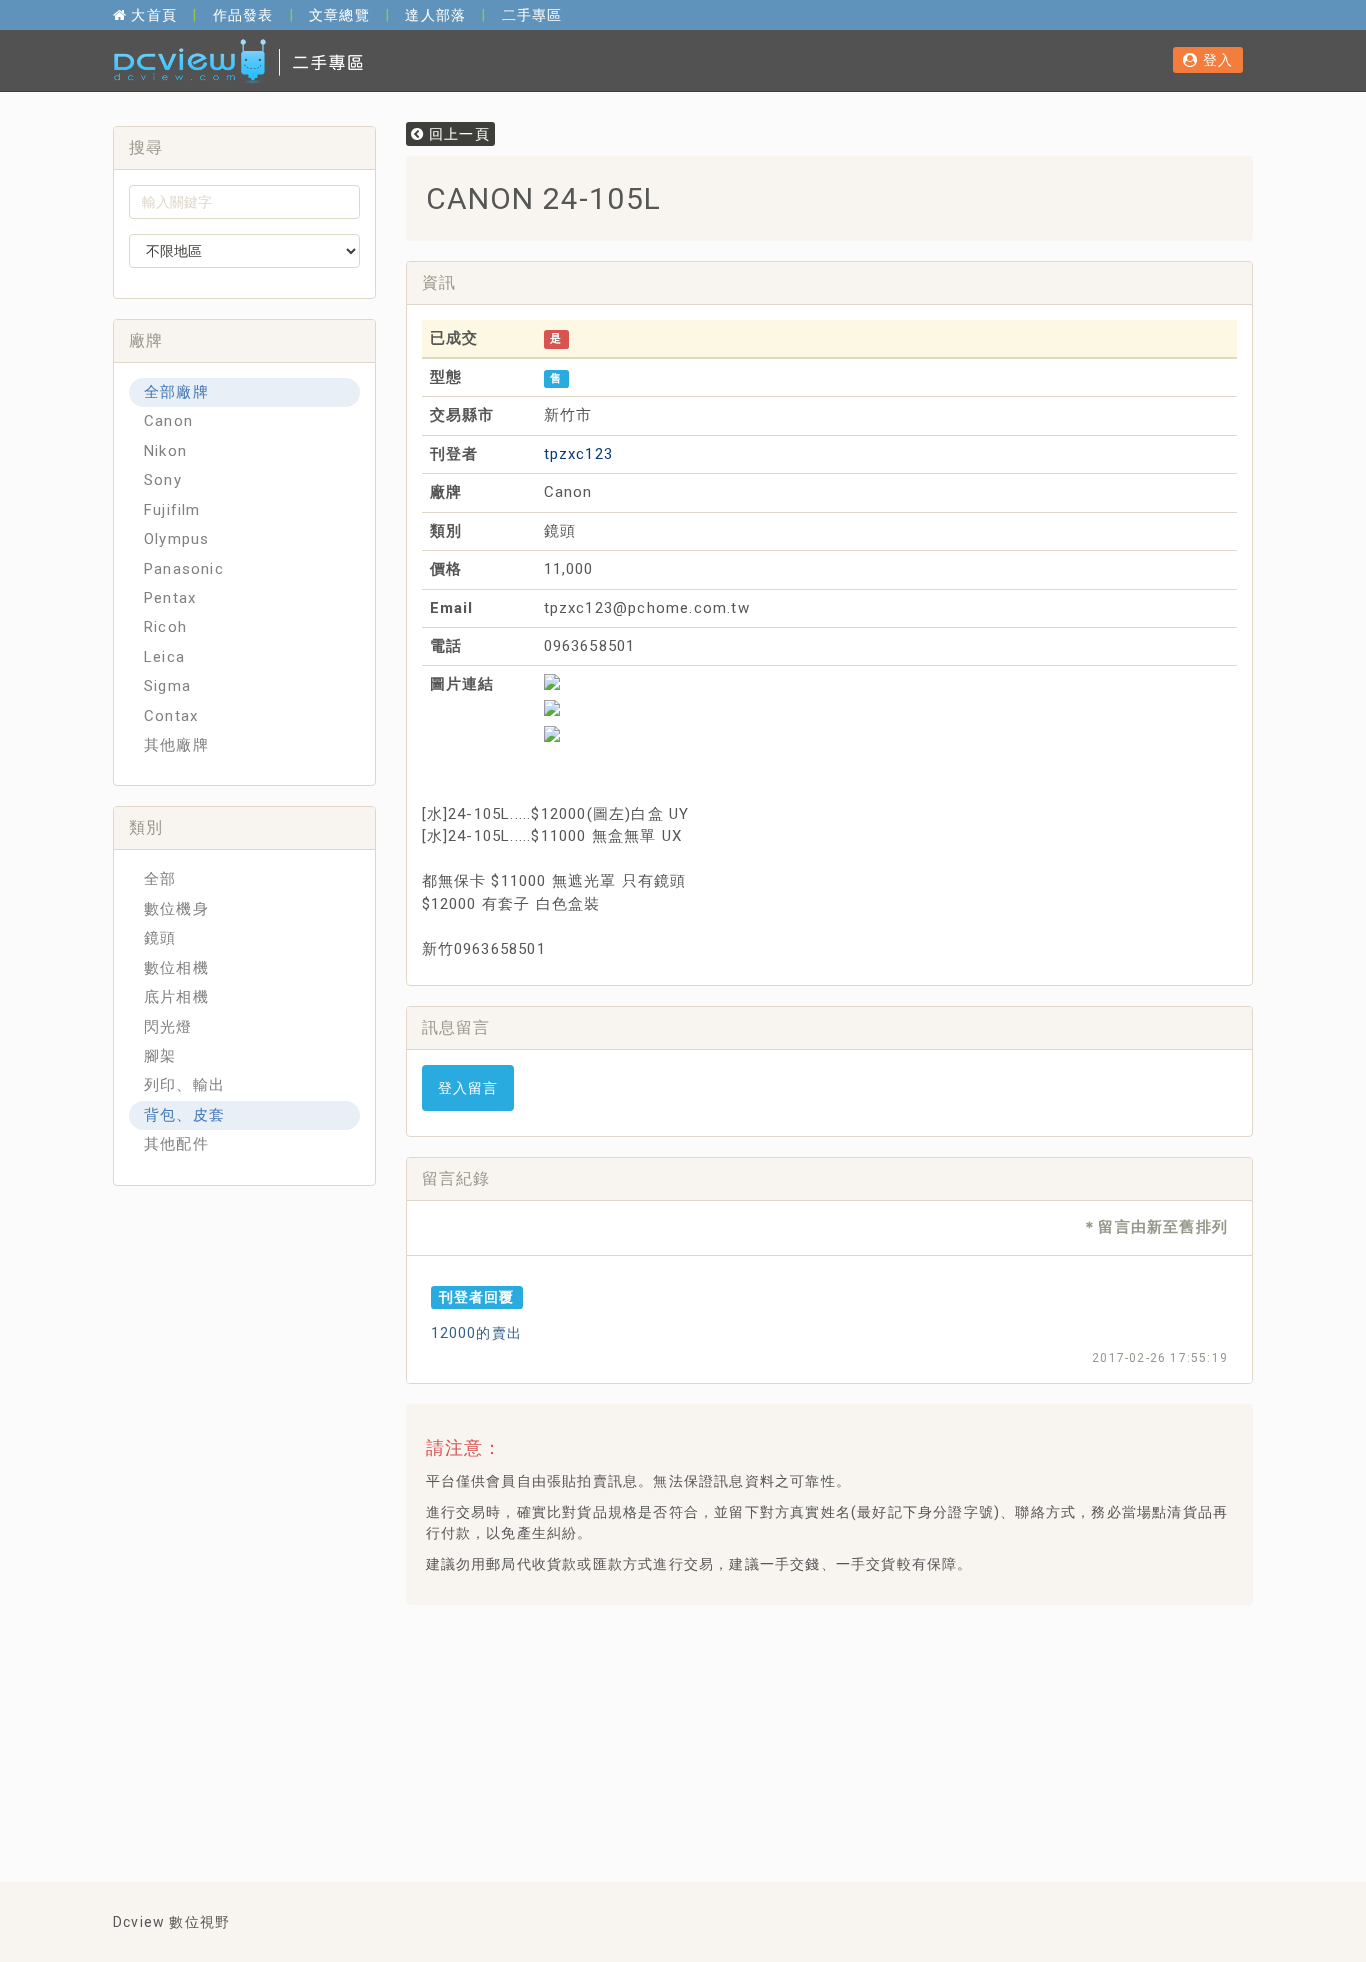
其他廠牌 (176, 745)
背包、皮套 (184, 1115)
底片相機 (176, 997)
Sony (163, 480)
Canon (168, 421)
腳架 (160, 1056)
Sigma (167, 686)
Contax (171, 716)
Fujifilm (172, 510)
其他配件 (176, 1144)
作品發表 (243, 15)
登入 (1215, 60)
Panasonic (184, 569)
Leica (164, 657)
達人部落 (435, 15)
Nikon (165, 451)
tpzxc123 (579, 454)
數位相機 (176, 968)
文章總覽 (339, 15)
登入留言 (468, 1088)
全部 (160, 879)
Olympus (176, 539)
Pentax (170, 598)
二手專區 (532, 15)
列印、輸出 (184, 1085)
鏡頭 (160, 938)
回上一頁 (457, 134)
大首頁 (152, 15)
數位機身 (176, 909)
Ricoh (165, 627)
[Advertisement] (785, 1670)
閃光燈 (168, 1027)
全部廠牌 (176, 392)
